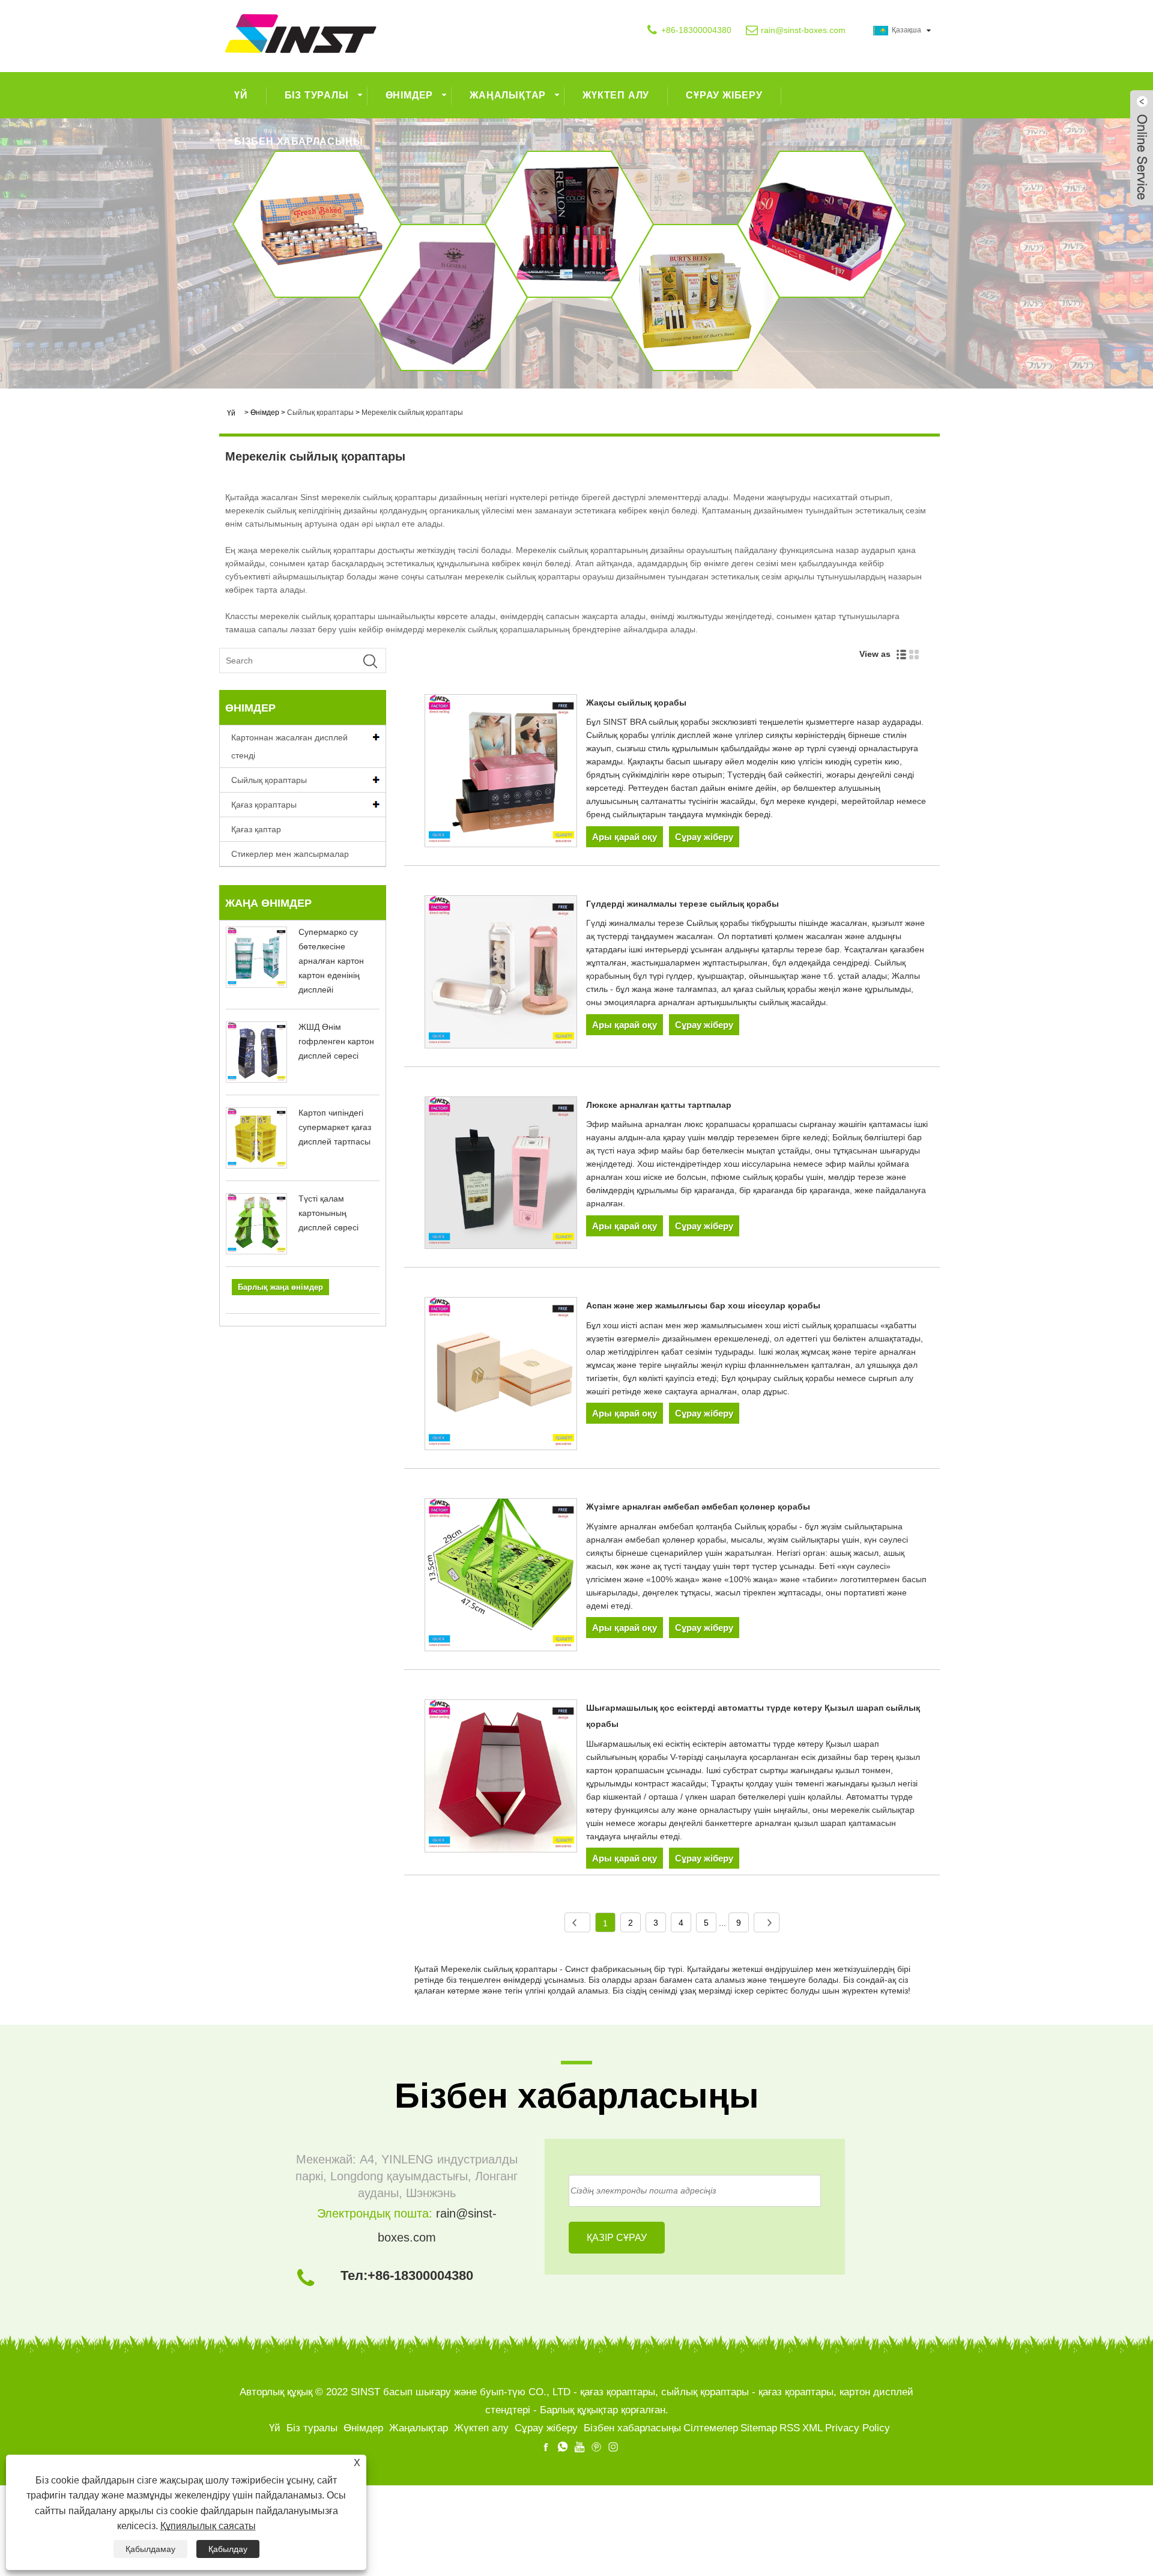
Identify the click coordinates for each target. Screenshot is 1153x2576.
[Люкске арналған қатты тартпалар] (501, 1175)
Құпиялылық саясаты (208, 2526)
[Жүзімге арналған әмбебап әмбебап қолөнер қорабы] (501, 1577)
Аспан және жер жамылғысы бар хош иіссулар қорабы (703, 1305)
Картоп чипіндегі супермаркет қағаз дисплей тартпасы (335, 1127)
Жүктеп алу (616, 95)
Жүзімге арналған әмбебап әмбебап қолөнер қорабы (698, 1507)
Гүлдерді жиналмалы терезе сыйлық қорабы (682, 904)
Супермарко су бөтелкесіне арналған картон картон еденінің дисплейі (331, 961)
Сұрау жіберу (724, 95)
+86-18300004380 (696, 30)
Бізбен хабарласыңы (298, 141)
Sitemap (759, 2428)
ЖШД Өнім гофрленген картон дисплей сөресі (336, 1041)
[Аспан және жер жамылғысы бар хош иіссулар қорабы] (501, 1376)
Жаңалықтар (508, 95)
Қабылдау (228, 2549)
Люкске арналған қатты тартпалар (659, 1105)
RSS (790, 2428)
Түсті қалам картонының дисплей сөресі (328, 1213)
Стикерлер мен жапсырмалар (290, 854)
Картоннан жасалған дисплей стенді (289, 746)
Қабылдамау (150, 2549)
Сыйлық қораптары (320, 413)
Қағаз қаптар (256, 829)
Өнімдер (410, 95)
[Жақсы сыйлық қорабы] (501, 773)
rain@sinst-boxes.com (803, 30)
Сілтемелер (711, 2428)
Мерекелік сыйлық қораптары (412, 413)
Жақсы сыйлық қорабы (636, 703)
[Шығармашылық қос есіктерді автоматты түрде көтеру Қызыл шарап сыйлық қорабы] (501, 1778)
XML (813, 2428)
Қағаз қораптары (264, 805)
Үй (241, 95)
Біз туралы (317, 95)
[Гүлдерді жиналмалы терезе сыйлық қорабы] (501, 974)
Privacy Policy (858, 2428)
